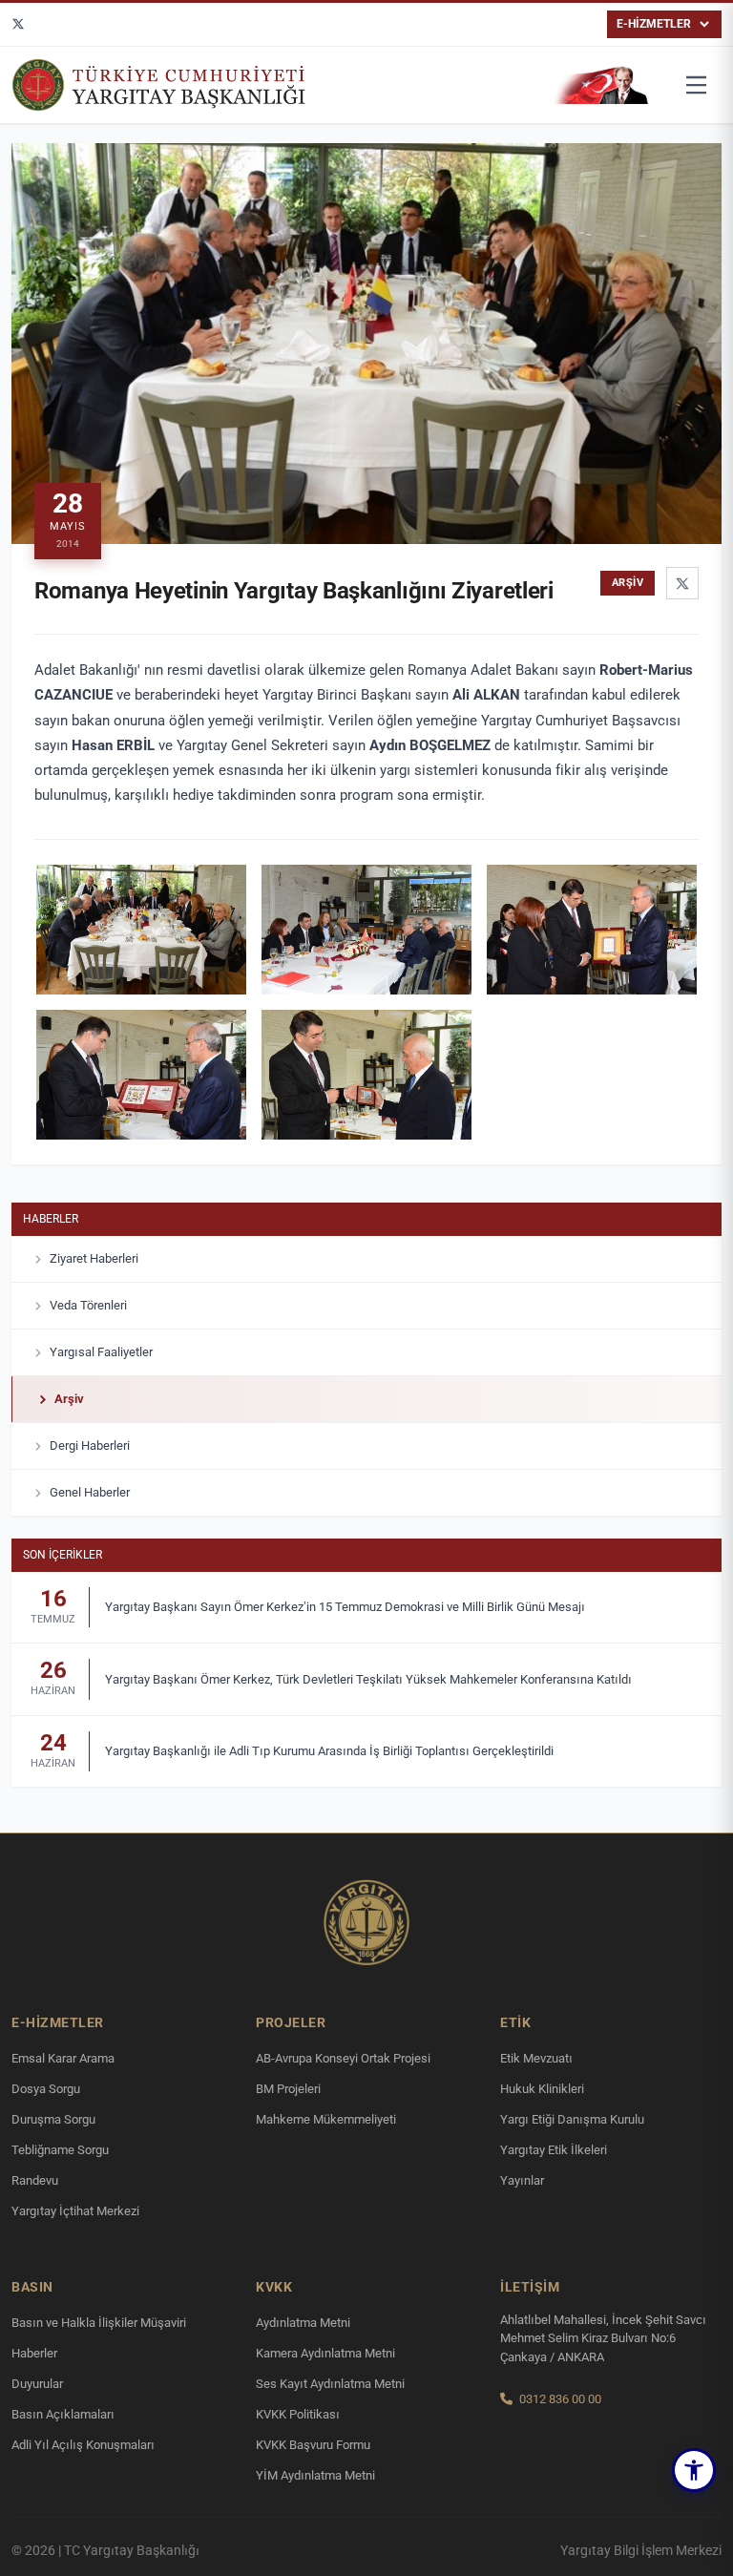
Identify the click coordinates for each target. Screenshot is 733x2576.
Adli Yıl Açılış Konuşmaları (83, 2445)
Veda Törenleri (88, 1305)
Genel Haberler (90, 1492)
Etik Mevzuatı (536, 2058)
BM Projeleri (288, 2089)
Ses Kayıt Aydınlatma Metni (330, 2384)
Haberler (51, 1219)
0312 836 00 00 (560, 2399)
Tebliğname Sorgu (60, 2150)
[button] (694, 2470)
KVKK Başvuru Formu (313, 2445)
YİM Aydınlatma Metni (315, 2475)
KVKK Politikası (298, 2414)
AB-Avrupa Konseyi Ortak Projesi (343, 2058)
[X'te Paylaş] (682, 583)
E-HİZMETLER (654, 24)
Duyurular (37, 2384)
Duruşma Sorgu (53, 2119)
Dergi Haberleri (90, 1445)
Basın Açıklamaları (63, 2414)
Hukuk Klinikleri (542, 2089)
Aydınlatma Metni (303, 2323)
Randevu (35, 2180)
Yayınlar (522, 2180)
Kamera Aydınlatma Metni (325, 2353)
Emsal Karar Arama (63, 2058)
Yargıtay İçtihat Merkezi (75, 2211)
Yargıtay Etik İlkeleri (554, 2150)
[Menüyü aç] (697, 85)
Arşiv (69, 1399)
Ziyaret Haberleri (94, 1258)
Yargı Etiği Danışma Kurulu (572, 2119)
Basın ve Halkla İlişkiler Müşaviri (99, 2323)
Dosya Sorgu (46, 2089)
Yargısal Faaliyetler (101, 1352)
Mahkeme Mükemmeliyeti (326, 2119)
